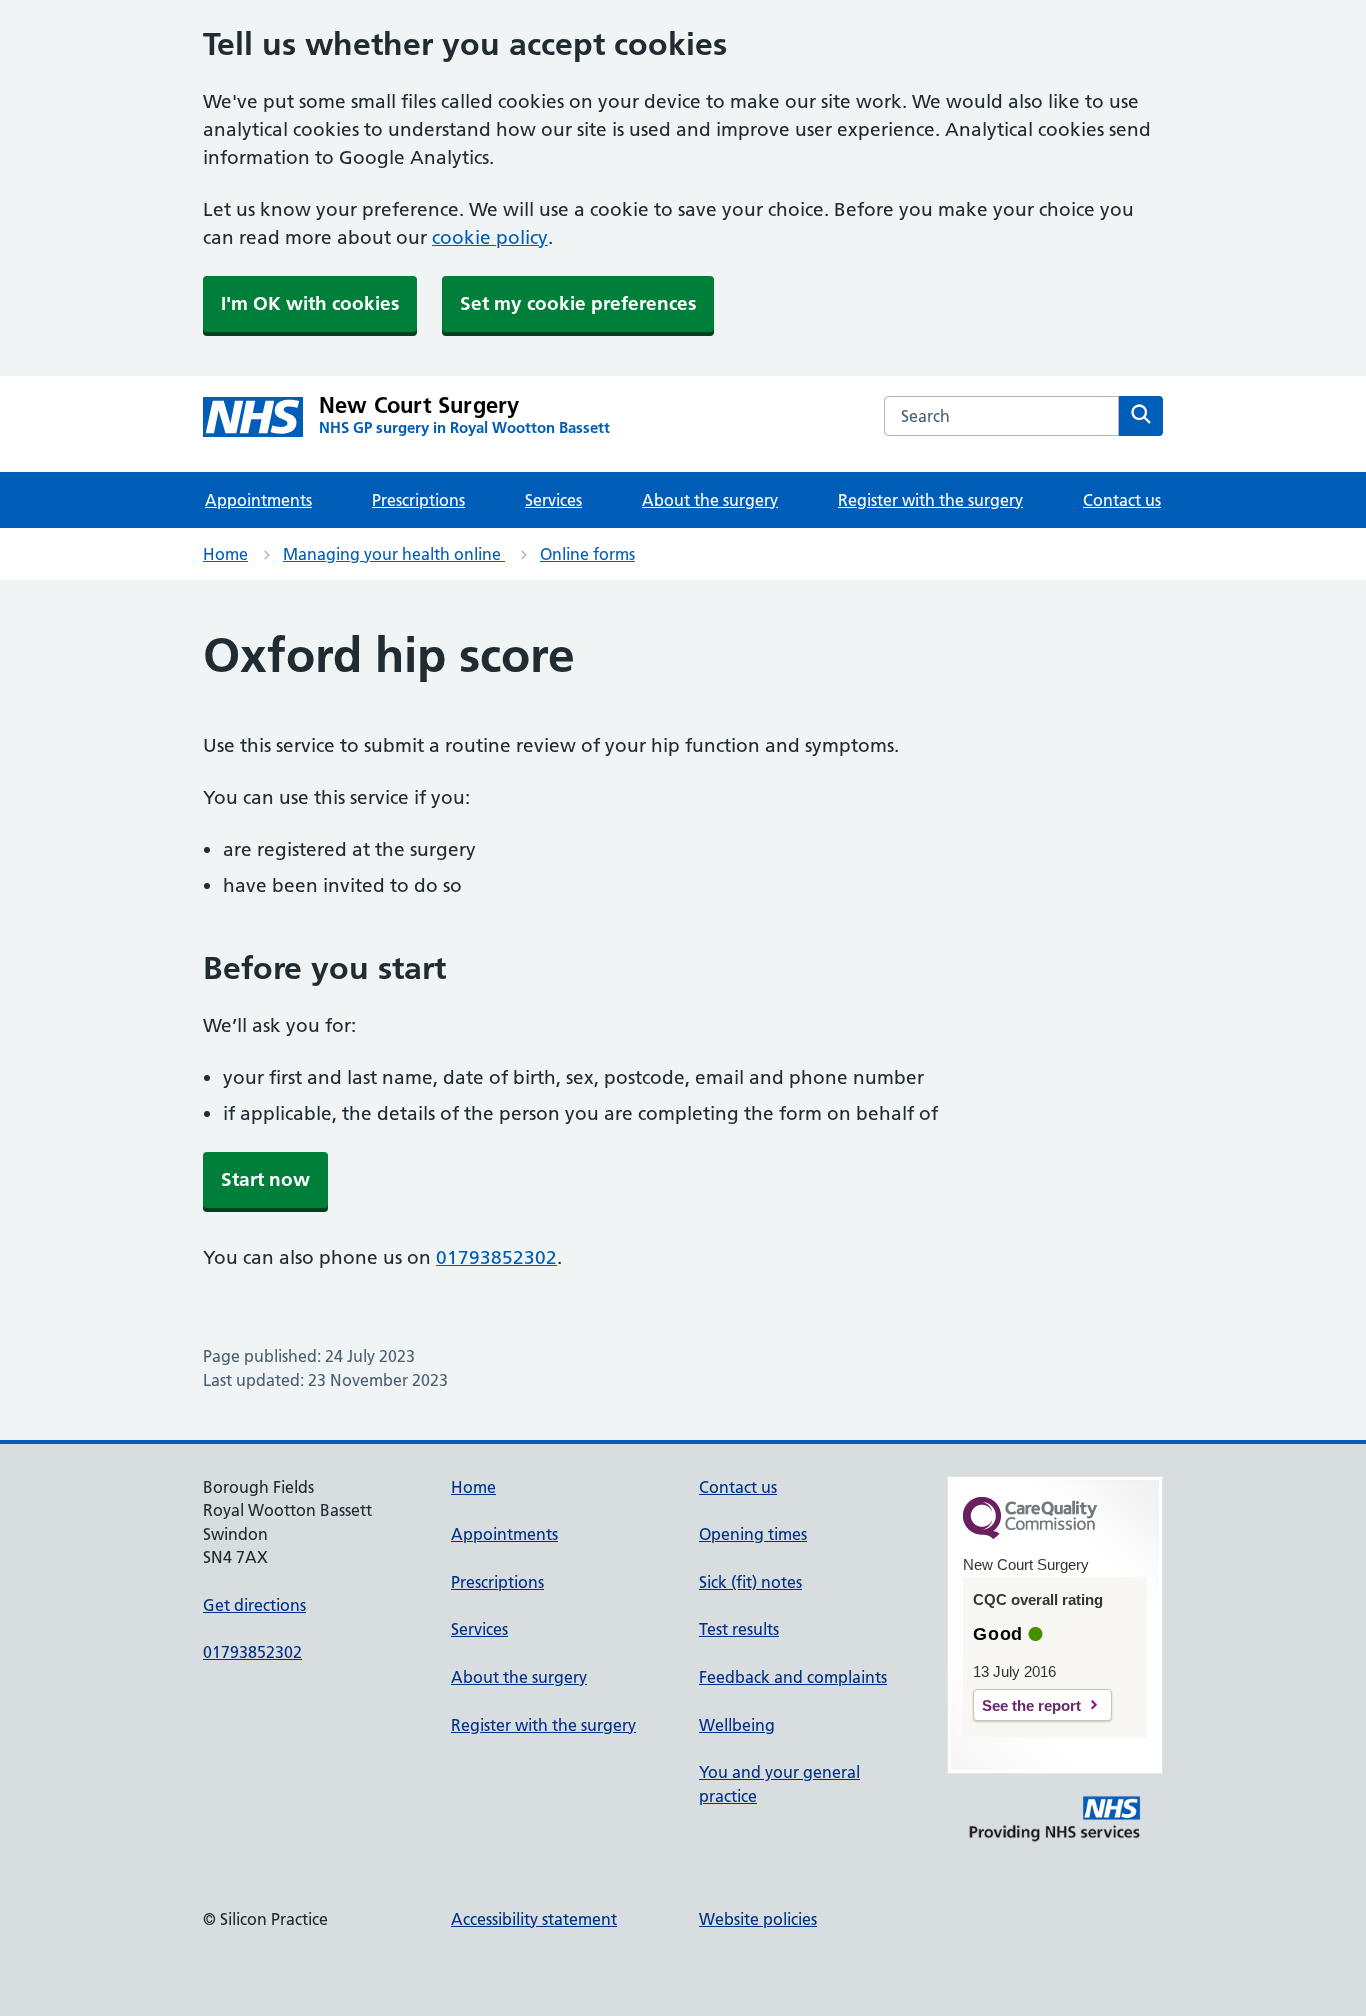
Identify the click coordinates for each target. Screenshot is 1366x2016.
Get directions (254, 1605)
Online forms (587, 554)
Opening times (753, 1534)
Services (553, 500)
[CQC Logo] (1030, 1534)
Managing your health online (394, 554)
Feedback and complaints (793, 1677)
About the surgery (710, 500)
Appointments (258, 500)
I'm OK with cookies (310, 303)
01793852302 (496, 1257)
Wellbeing (737, 1725)
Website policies (758, 1919)
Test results (739, 1629)
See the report (1031, 1705)
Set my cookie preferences (578, 303)
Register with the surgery (930, 500)
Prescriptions (418, 500)
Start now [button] (265, 1179)
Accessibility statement (534, 1919)
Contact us (1122, 500)
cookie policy (490, 237)
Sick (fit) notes (750, 1582)
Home (225, 554)
